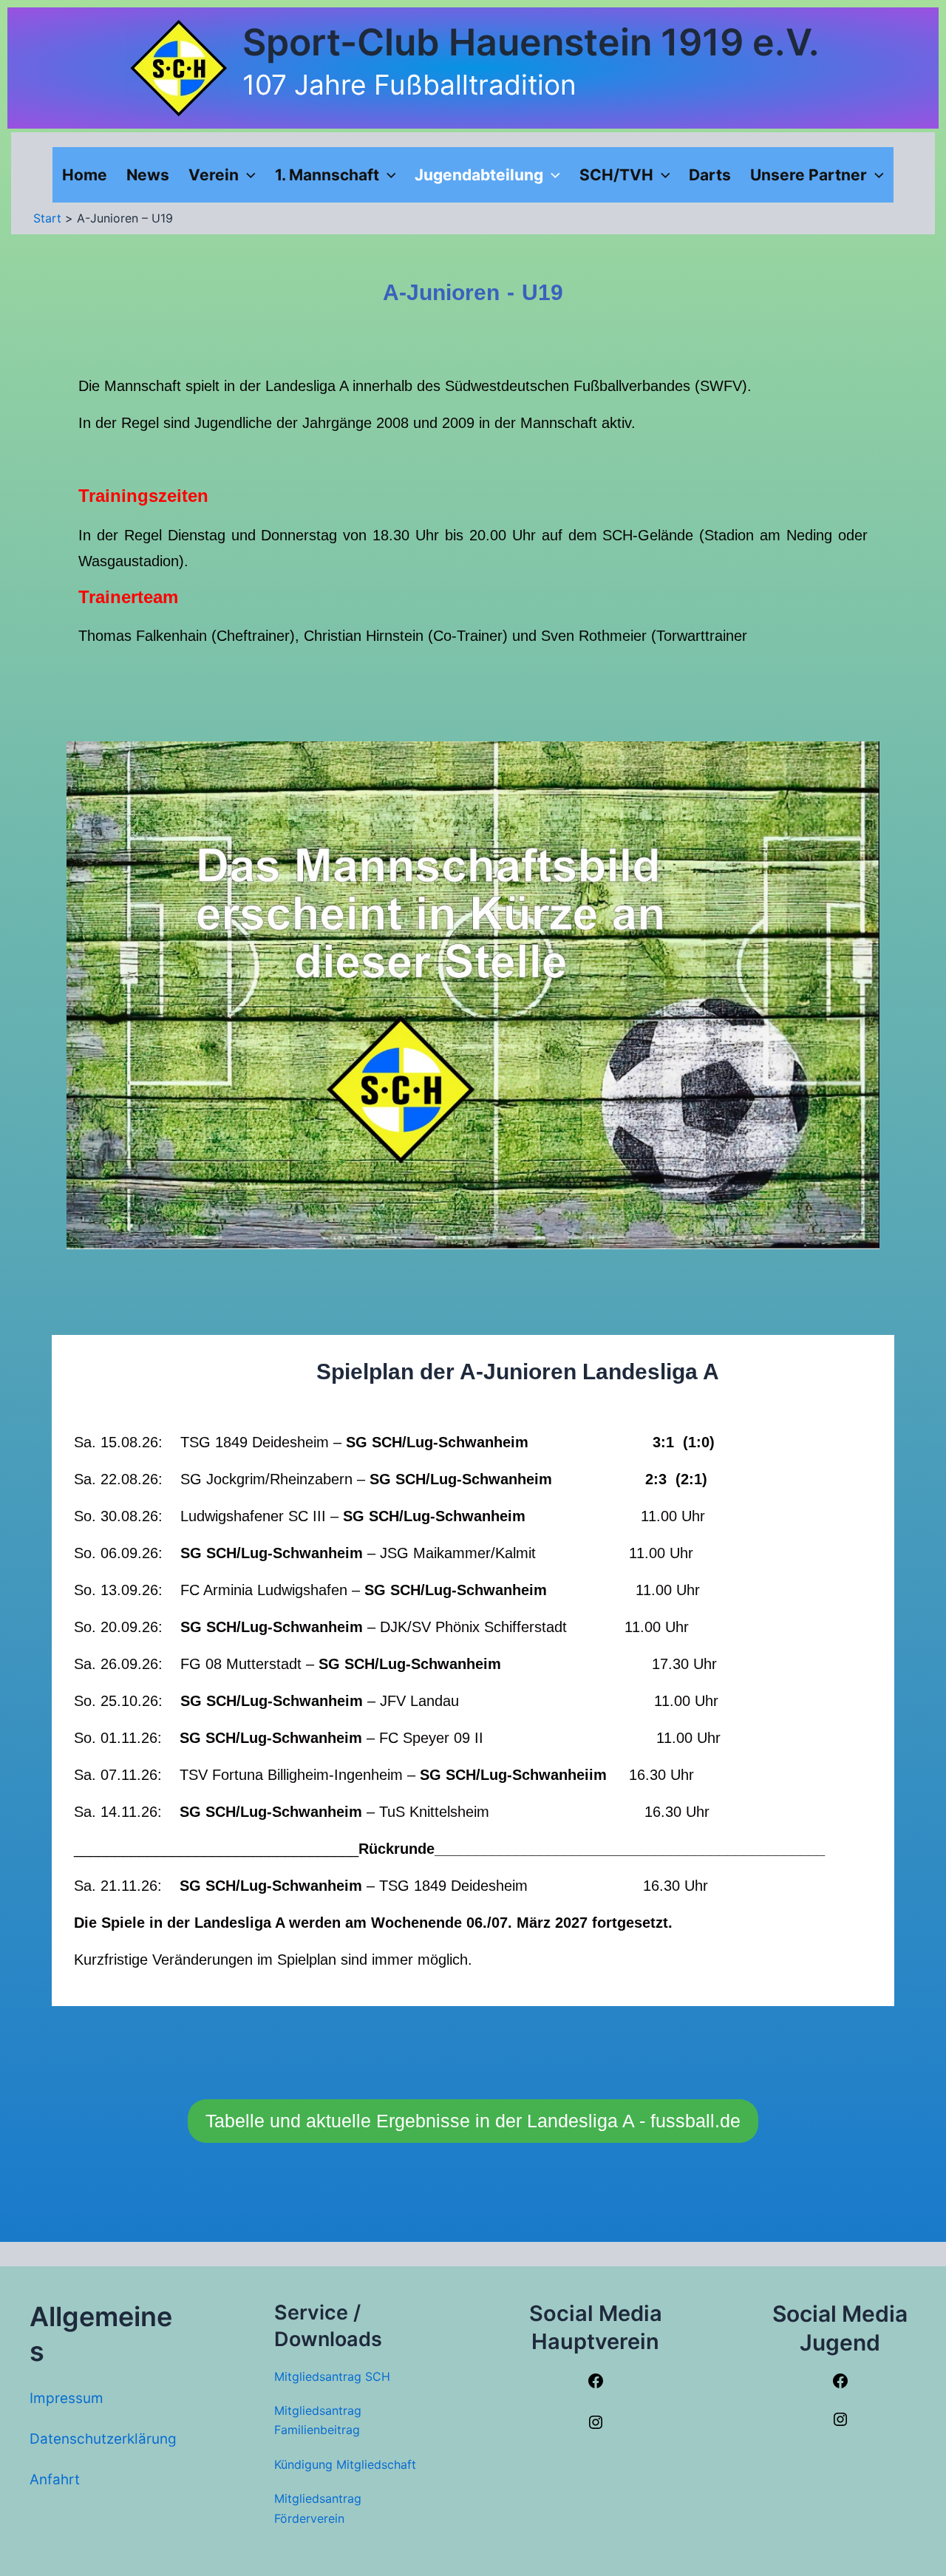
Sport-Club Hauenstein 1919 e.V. (531, 42)
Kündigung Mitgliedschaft (345, 2464)
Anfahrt (55, 2480)
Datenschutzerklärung (103, 2439)
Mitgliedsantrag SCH (332, 2376)
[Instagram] (596, 2426)
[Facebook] (596, 2385)
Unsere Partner (809, 175)
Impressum (67, 2398)
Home (85, 175)
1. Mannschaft (327, 175)
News (148, 175)
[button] (247, 175)
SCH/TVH (616, 175)
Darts (710, 175)
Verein (214, 175)
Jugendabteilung (479, 175)
